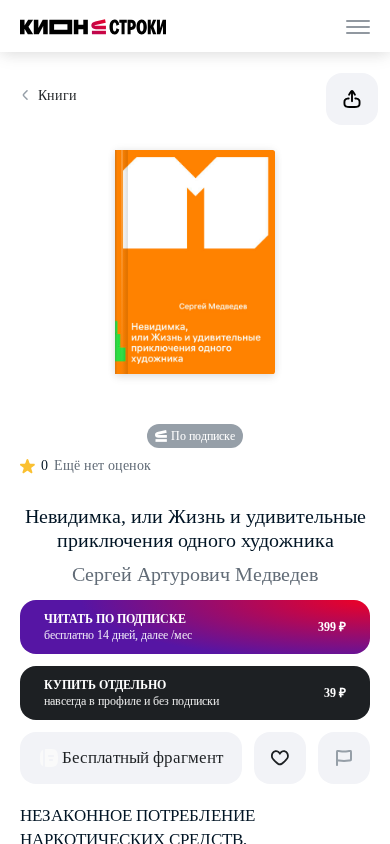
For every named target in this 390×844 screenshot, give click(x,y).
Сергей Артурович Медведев (195, 574)
